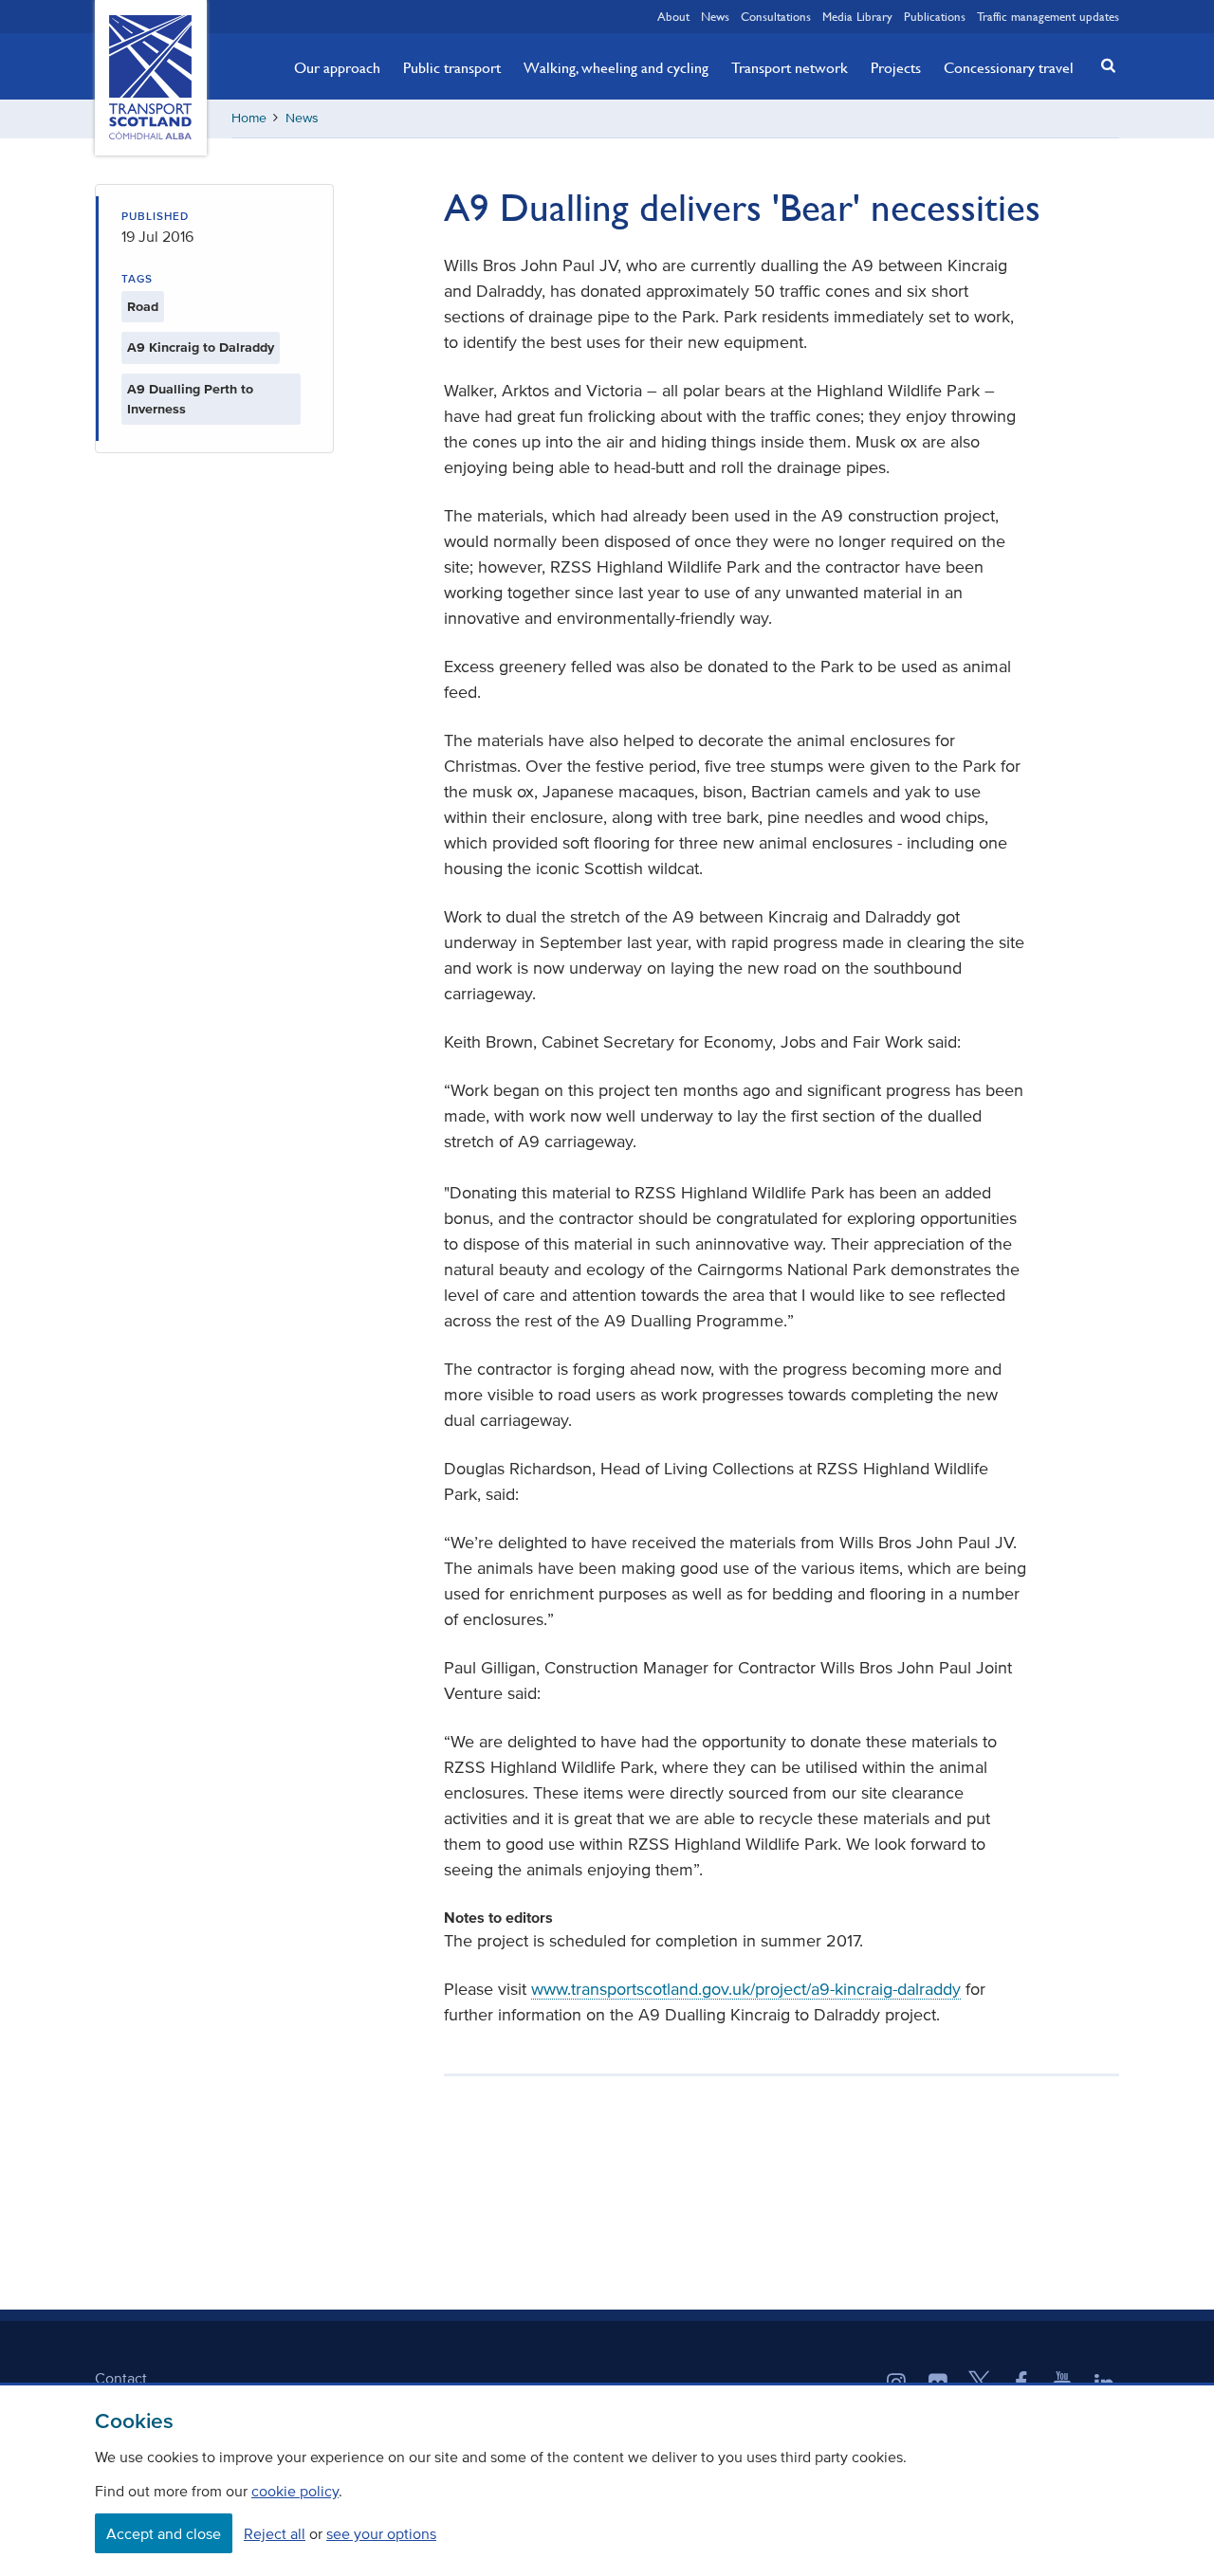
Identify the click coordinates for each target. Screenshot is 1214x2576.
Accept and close (164, 2533)
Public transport (452, 67)
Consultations (776, 16)
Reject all (275, 2533)
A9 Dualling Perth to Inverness (190, 399)
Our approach (337, 67)
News (715, 16)
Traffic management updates (1048, 16)
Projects (896, 67)
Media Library (857, 16)
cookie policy (295, 2491)
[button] (1103, 65)
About (673, 16)
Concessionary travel (1009, 67)
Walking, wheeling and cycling (616, 67)
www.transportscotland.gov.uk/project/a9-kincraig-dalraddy (746, 1989)
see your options (381, 2533)
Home (249, 118)
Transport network (790, 67)
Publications (935, 16)
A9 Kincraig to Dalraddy (201, 347)
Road (143, 307)
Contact (121, 2378)
